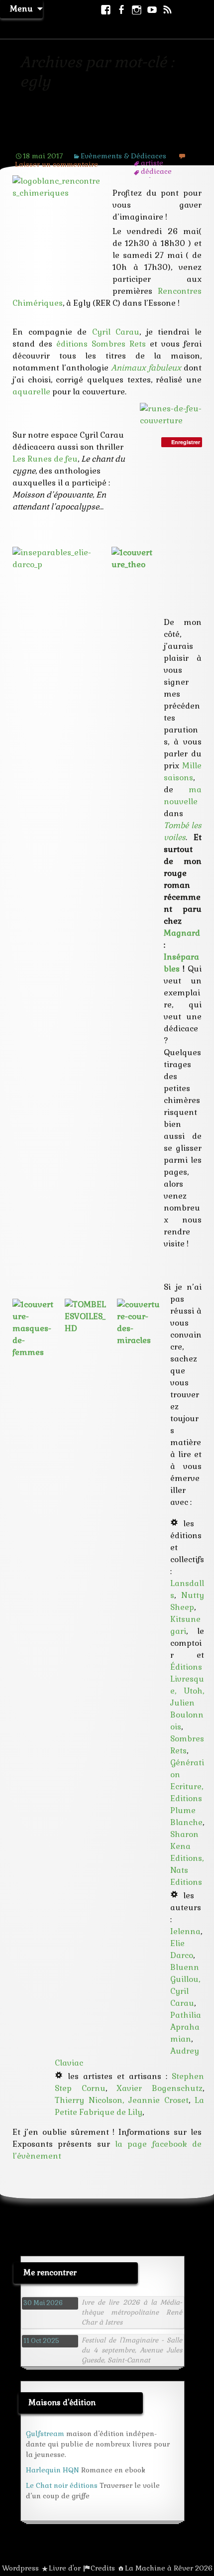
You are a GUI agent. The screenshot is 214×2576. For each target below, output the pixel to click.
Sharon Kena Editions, (187, 1846)
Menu (21, 9)
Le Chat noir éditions (62, 2485)
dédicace (156, 171)
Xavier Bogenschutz (160, 2088)
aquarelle (31, 392)
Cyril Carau (116, 332)
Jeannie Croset (159, 2100)
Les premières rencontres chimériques (80, 134)
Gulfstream (45, 2434)
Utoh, (194, 1691)
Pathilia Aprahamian (186, 2027)
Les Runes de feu (45, 459)
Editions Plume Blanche (186, 1810)
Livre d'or (65, 2568)
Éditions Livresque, (187, 1679)
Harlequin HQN (53, 2470)
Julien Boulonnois (187, 1715)
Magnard (182, 933)
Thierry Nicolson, (92, 2100)
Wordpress (20, 2568)
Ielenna (185, 1931)
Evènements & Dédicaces (123, 156)
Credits (103, 2568)
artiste (152, 163)
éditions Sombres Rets (101, 344)
